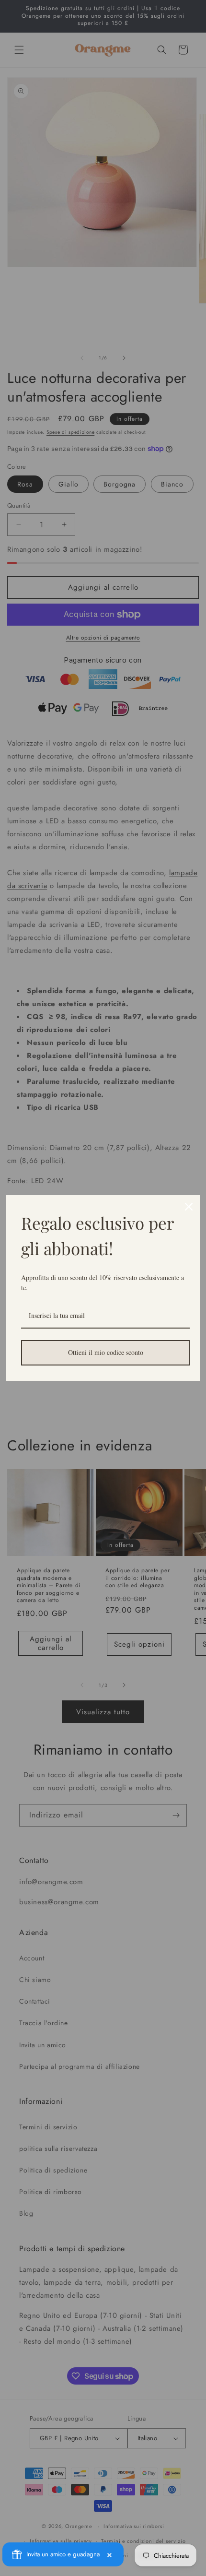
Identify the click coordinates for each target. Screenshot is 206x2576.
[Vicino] (189, 1207)
